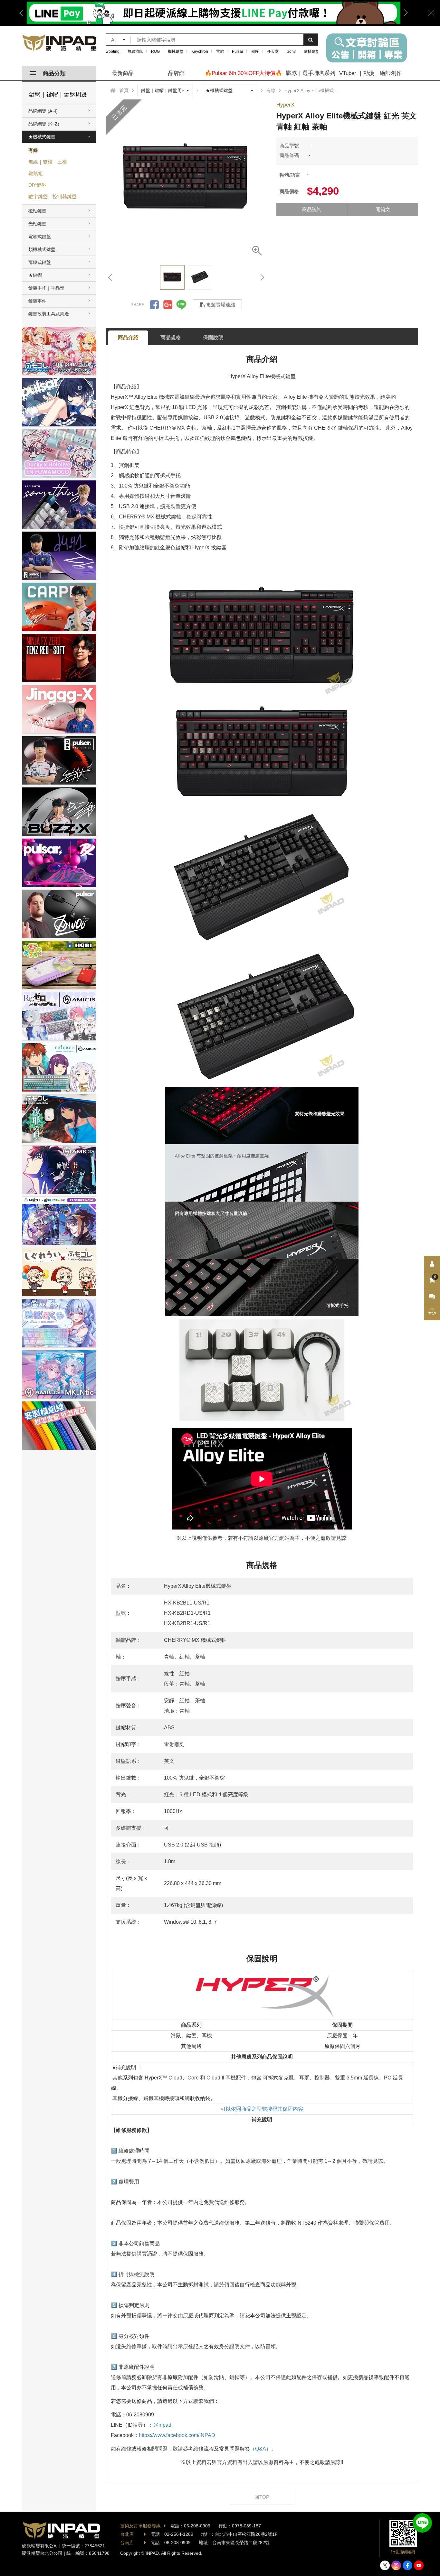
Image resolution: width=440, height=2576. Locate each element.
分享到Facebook (154, 305)
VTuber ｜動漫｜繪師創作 (370, 73)
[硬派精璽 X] (385, 2565)
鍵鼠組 (36, 173)
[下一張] (262, 277)
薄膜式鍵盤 (40, 262)
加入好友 (422, 2523)
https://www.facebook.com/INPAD (177, 2435)
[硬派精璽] (60, 43)
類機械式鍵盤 (42, 249)
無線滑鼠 (135, 51)
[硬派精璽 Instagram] (396, 2565)
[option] (186, 180)
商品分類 (54, 73)
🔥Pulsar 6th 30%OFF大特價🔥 (244, 73)
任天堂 (273, 51)
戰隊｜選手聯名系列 (311, 73)
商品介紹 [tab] (128, 337)
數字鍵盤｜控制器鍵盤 (53, 196)
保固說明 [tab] (213, 337)
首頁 (124, 90)
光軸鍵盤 (37, 224)
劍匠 (255, 51)
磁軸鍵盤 (311, 51)
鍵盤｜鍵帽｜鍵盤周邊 (58, 95)
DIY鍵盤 (37, 185)
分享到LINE (181, 305)
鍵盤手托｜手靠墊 (46, 288)
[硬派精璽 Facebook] (407, 2565)
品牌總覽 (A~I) (43, 111)
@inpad (162, 2425)
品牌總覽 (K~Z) (44, 124)
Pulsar (238, 51)
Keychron (200, 51)
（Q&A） (261, 2449)
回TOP (262, 2497)
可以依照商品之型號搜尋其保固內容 (262, 2109)
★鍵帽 (35, 275)
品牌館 (176, 73)
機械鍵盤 (176, 51)
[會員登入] (432, 1264)
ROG (155, 51)
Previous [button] (24, 13)
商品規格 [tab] (171, 337)
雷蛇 (220, 51)
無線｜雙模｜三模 (48, 162)
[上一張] (110, 277)
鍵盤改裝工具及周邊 (49, 314)
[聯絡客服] (432, 1296)
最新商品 (123, 73)
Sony (291, 51)
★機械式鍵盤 (42, 137)
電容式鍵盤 (40, 237)
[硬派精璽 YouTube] (419, 2565)
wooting (113, 51)
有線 (33, 150)
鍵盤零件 (37, 301)
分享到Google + (168, 305)
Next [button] (404, 13)
